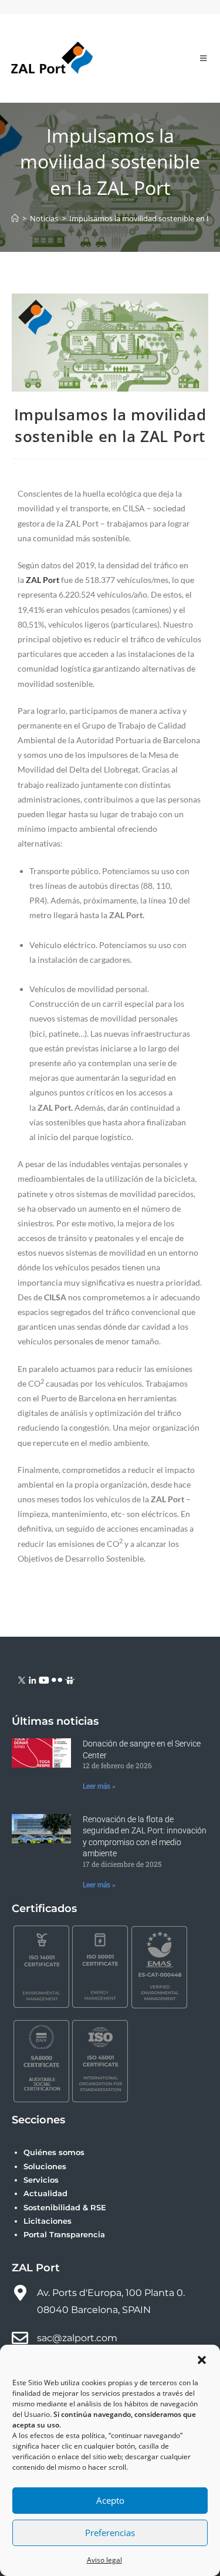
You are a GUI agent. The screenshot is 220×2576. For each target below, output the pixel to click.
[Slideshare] (70, 1679)
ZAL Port (43, 580)
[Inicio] (15, 218)
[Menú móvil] (204, 58)
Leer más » (99, 1786)
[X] (22, 1679)
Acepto (110, 2500)
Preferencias (110, 2533)
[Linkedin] (33, 1679)
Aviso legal (104, 2560)
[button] (202, 2360)
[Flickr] (57, 1679)
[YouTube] (44, 1679)
